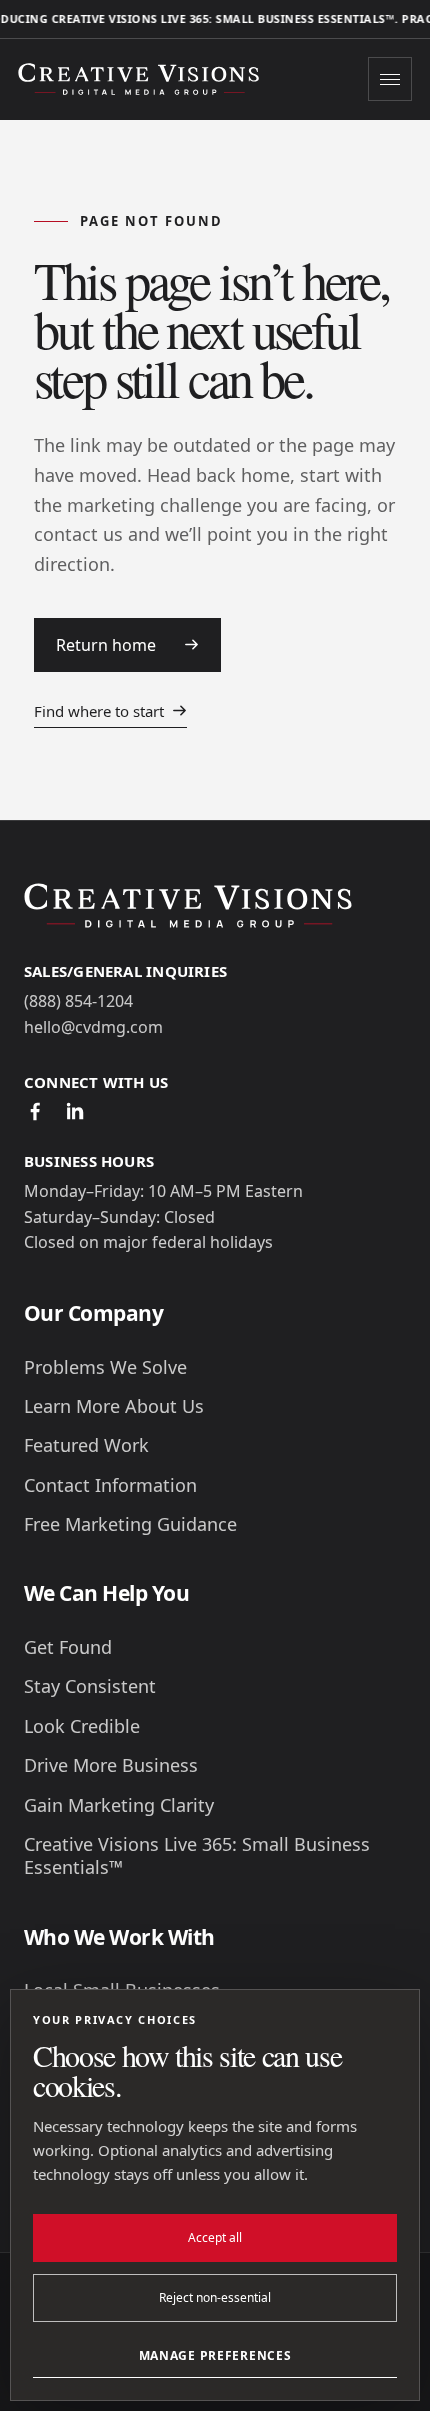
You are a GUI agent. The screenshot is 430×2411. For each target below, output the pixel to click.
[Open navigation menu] (390, 79)
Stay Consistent (90, 1686)
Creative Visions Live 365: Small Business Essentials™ (197, 1856)
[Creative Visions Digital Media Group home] (143, 79)
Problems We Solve (105, 1367)
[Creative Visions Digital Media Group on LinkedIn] (75, 1111)
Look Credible (82, 1726)
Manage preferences (215, 2355)
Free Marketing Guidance (130, 1524)
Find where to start (99, 711)
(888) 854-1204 (78, 1001)
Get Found (68, 1647)
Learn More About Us (114, 1406)
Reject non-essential (215, 2297)
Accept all (215, 2237)
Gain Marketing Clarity (119, 1805)
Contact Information (110, 1485)
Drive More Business (111, 1765)
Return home (106, 645)
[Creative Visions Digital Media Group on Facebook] (35, 1111)
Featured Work (86, 1445)
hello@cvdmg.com (93, 1027)
